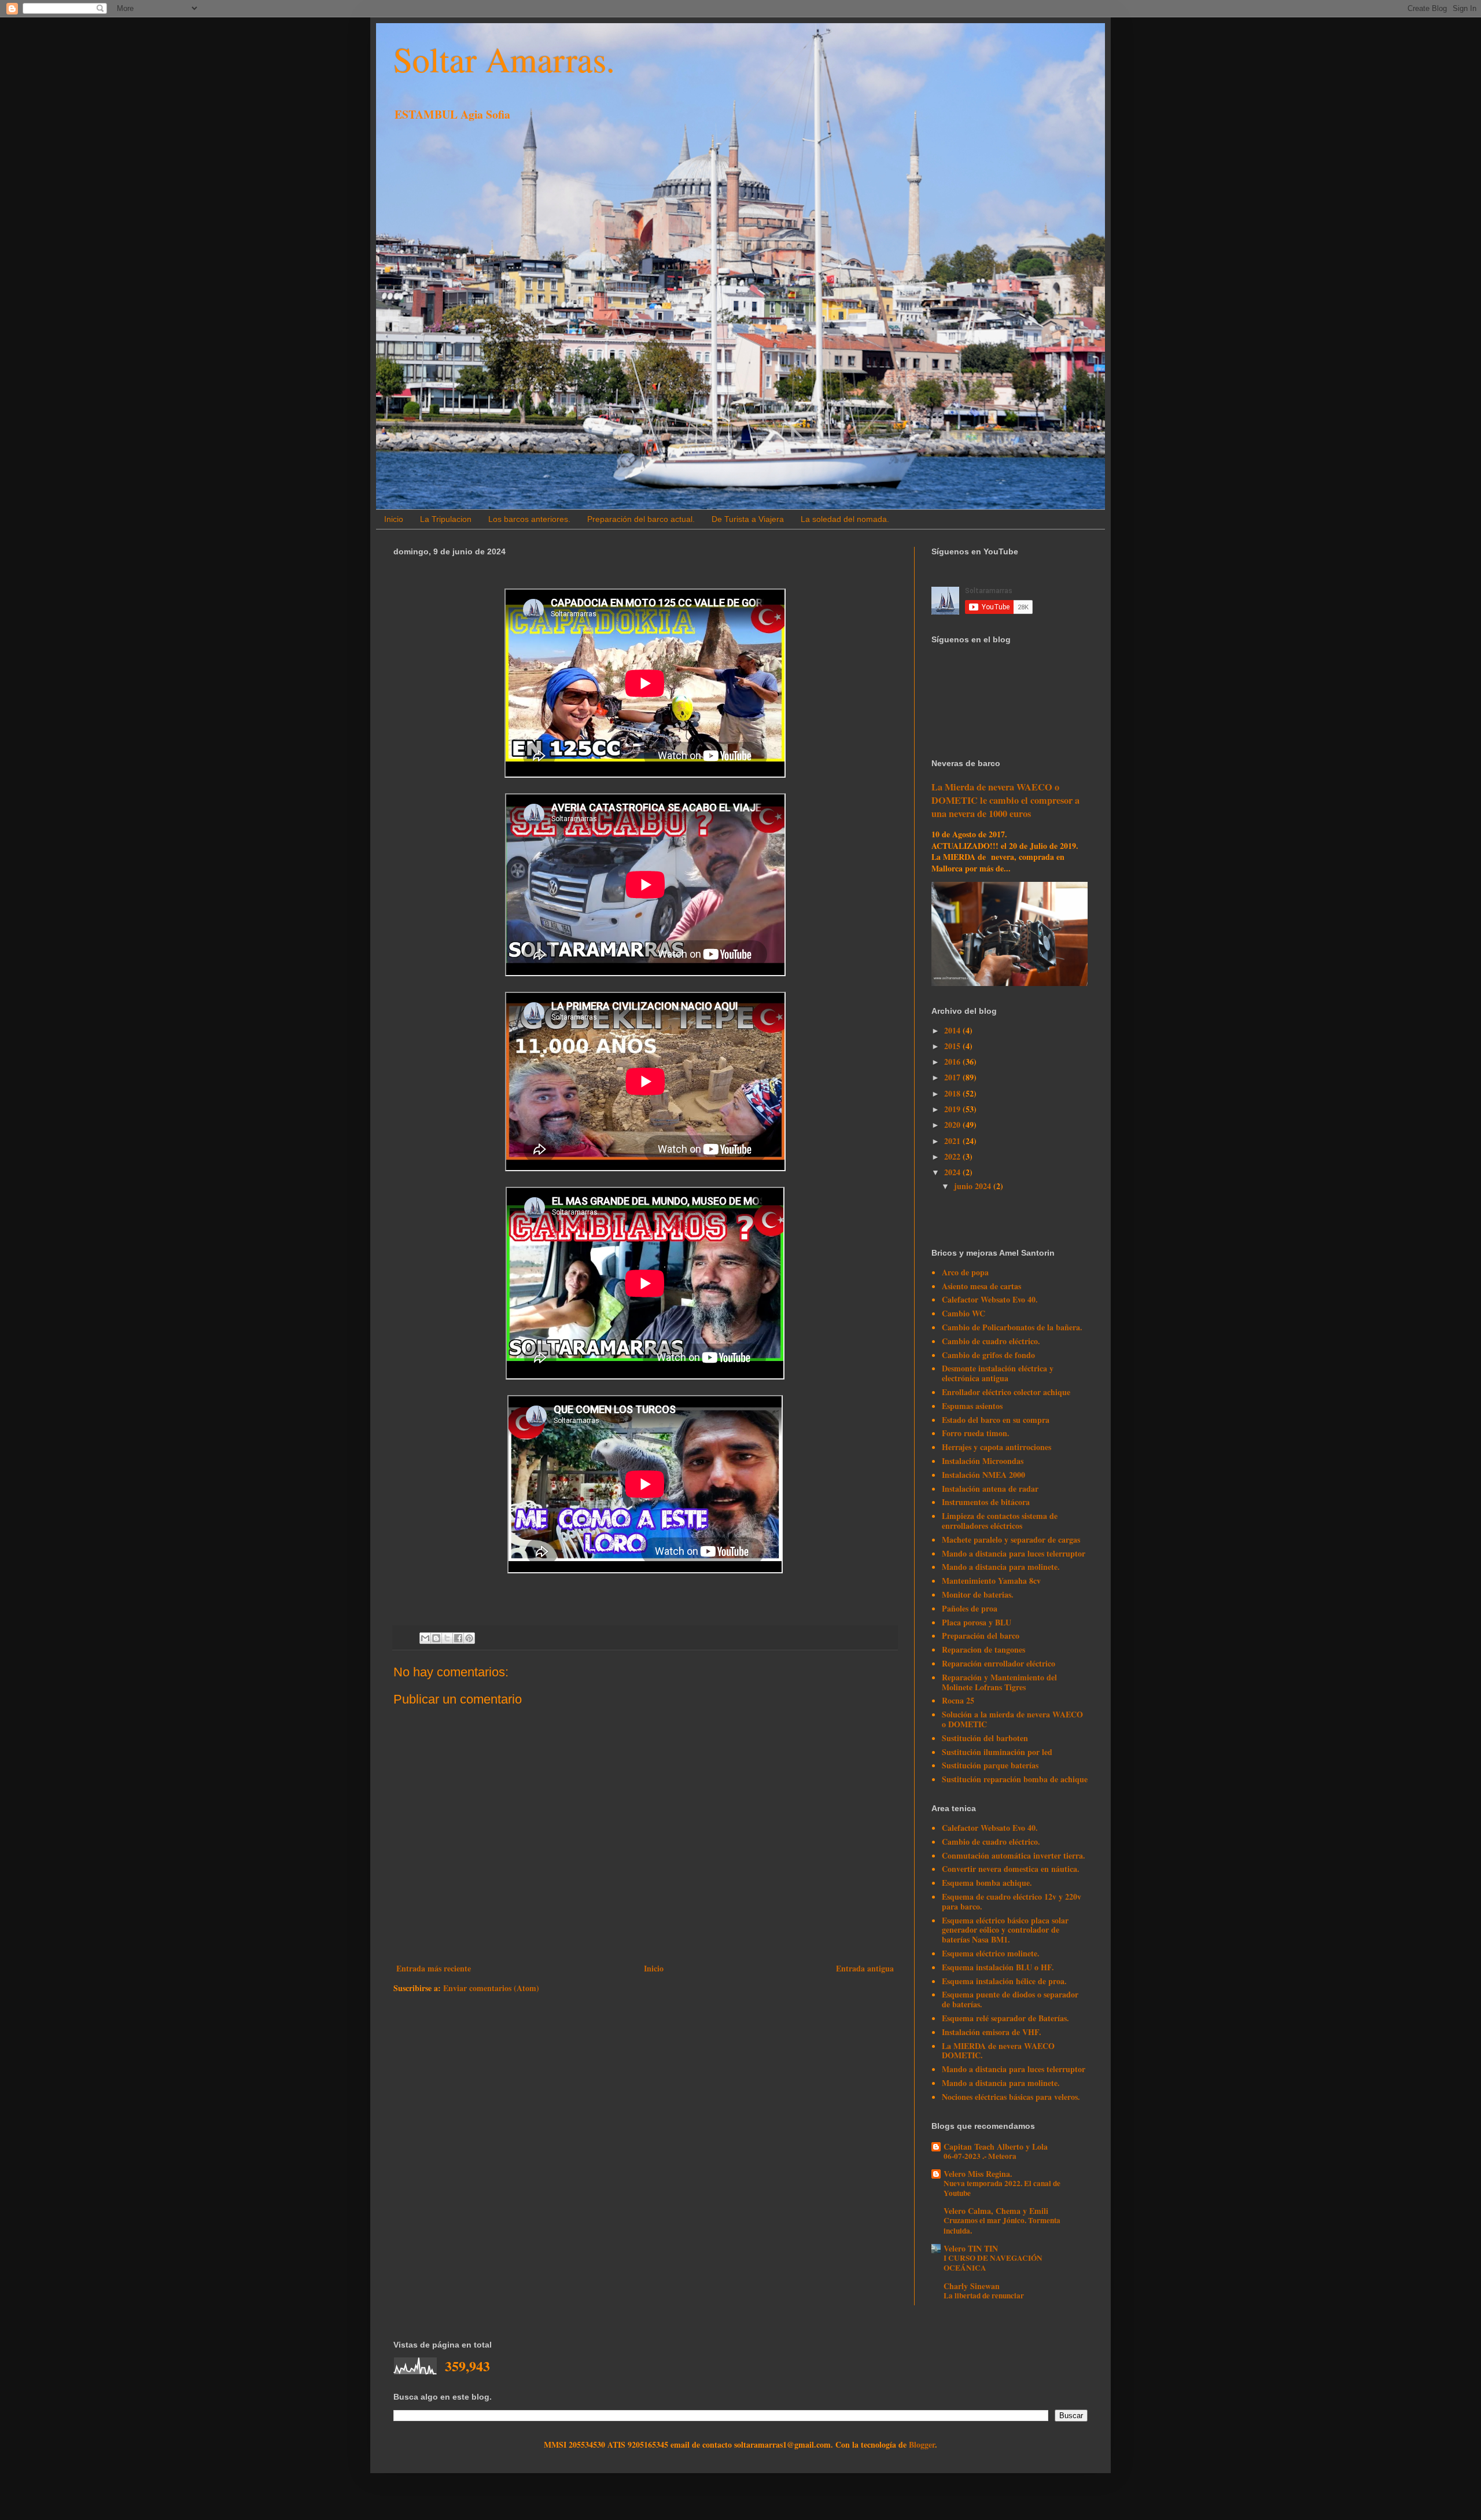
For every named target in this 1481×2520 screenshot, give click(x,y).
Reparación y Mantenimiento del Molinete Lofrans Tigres (999, 1682)
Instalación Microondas (983, 1461)
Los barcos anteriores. (529, 519)
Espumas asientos (972, 1406)
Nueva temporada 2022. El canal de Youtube (1002, 2188)
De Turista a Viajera (748, 519)
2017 (953, 1077)
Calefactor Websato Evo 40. (990, 1299)
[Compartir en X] (447, 1638)
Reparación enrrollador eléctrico (999, 1663)
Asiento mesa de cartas (981, 1286)
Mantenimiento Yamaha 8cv (991, 1581)
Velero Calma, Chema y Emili (996, 2211)
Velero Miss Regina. (978, 2174)
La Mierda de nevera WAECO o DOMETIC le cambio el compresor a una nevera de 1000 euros (1005, 800)
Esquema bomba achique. (987, 1883)
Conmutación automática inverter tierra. (1014, 1855)
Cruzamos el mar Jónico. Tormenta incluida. (1002, 2225)
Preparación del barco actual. (641, 519)
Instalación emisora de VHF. (992, 2032)
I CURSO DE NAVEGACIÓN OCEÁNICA (993, 2263)
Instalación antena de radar (990, 1489)
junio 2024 (974, 1186)
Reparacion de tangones (983, 1649)
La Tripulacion (446, 519)
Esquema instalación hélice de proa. (1004, 1981)
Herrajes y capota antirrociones (996, 1447)
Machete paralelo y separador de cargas (1011, 1539)
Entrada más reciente (434, 1968)
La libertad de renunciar (984, 2295)
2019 (953, 1109)
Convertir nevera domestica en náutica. (1011, 1869)
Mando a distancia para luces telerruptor (1014, 1553)
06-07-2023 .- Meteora (980, 2156)
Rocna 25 (958, 1700)
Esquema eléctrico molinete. (991, 1953)
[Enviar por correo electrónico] (425, 1638)
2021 (953, 1141)
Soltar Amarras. (504, 59)
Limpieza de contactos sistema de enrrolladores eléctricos (1000, 1521)
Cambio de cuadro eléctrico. (991, 1341)
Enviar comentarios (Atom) (491, 1988)
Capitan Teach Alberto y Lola (996, 2146)
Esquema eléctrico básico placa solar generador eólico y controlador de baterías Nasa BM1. (1005, 1930)
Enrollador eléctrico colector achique (1006, 1392)
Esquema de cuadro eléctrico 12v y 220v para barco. (1012, 1901)
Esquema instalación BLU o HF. (998, 1967)
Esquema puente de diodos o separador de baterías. (1010, 1999)
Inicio (394, 519)
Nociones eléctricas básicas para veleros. (1011, 2097)
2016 (953, 1062)
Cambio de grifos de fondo (988, 1355)
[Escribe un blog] (436, 1638)
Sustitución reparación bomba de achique (1015, 1779)
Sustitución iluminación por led (997, 1752)
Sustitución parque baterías (990, 1765)
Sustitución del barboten (985, 1738)
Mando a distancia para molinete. (1001, 1567)
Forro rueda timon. (976, 1433)
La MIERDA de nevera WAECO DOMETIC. (998, 2051)
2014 (953, 1030)
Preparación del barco (981, 1636)
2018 (953, 1093)
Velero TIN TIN (971, 2248)
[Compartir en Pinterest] (469, 1638)
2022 (953, 1156)
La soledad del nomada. (845, 519)
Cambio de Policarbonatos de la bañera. (1012, 1327)
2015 (953, 1046)
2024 (953, 1172)
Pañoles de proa (970, 1608)
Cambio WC (964, 1313)
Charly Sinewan (972, 2286)
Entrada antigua (865, 1968)
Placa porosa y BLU (977, 1622)
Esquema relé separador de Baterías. (1005, 2018)
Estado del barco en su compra (996, 1420)
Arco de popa (965, 1272)
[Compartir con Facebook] (458, 1638)
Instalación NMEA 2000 (983, 1475)
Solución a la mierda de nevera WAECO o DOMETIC (1012, 1719)
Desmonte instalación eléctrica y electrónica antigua (998, 1373)
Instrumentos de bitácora (986, 1502)
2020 (953, 1125)
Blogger (922, 2444)
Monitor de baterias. (978, 1594)
